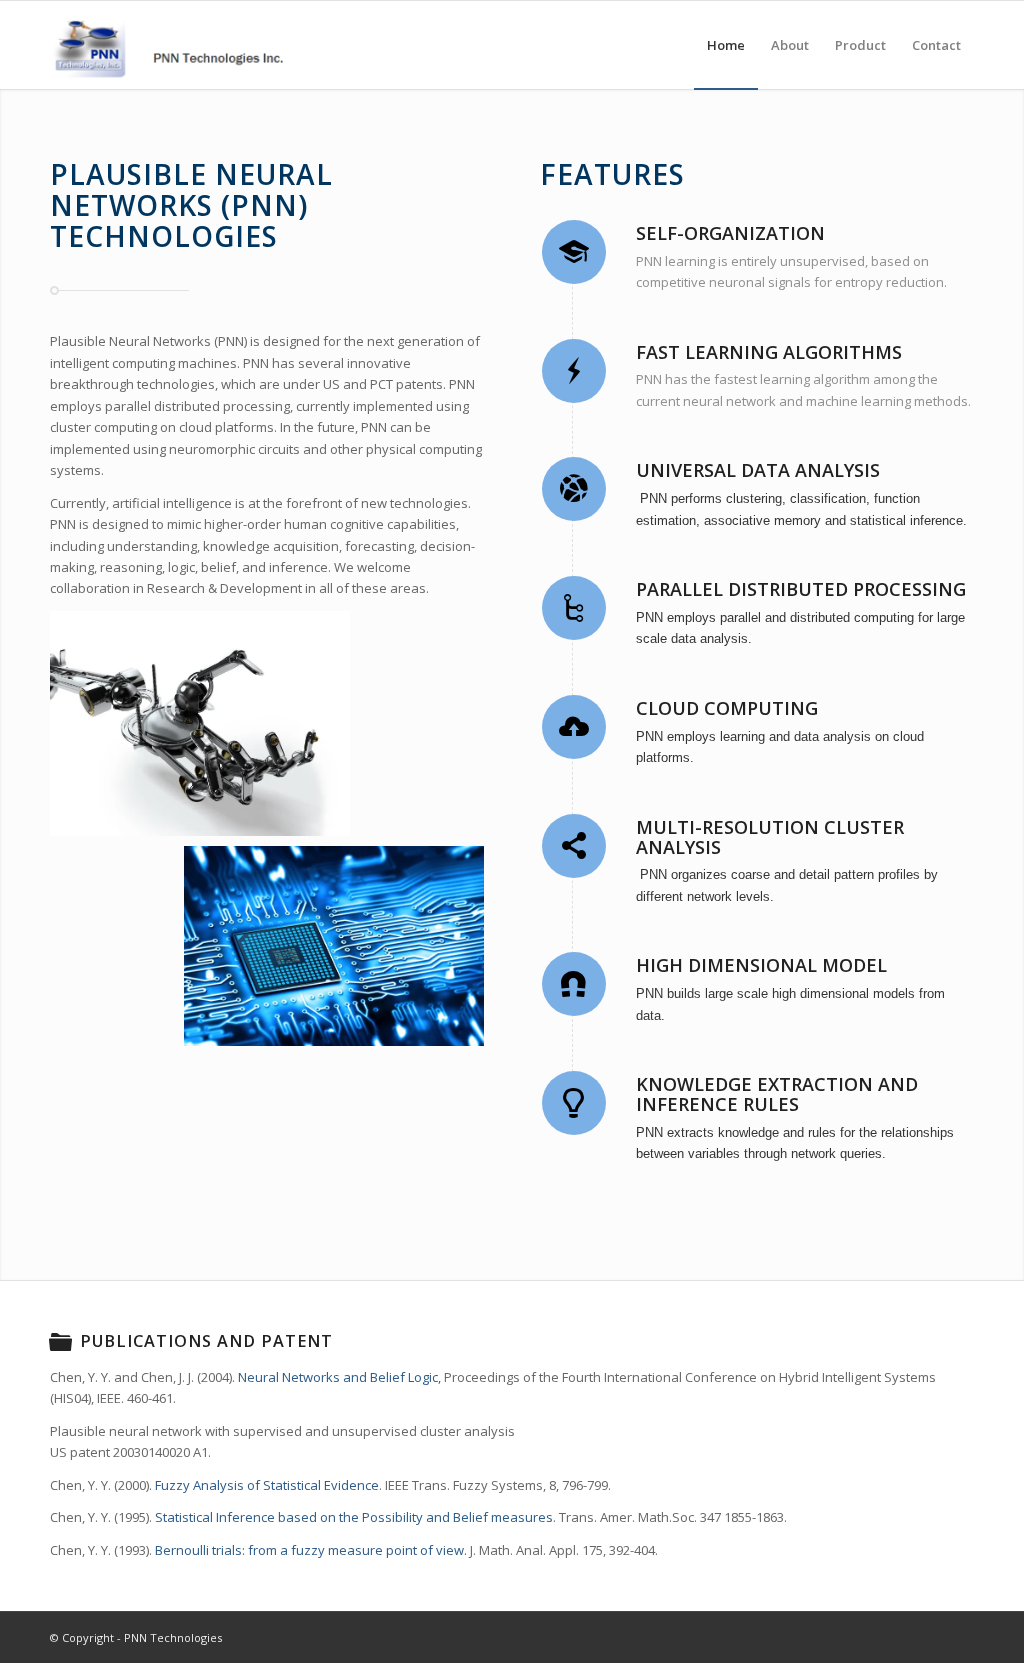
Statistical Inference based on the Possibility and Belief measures (354, 1517)
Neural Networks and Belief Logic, (339, 1377)
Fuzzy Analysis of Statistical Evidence (267, 1485)
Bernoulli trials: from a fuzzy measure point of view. (311, 1550)
